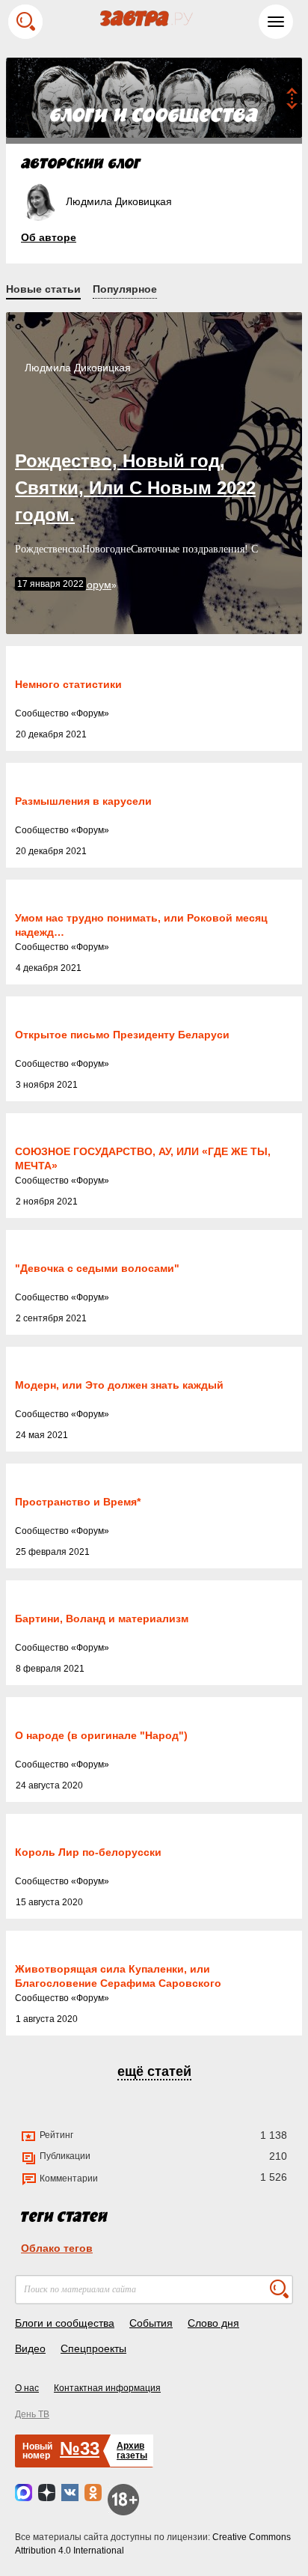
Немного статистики (68, 684)
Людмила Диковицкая (78, 368)
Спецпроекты (93, 2348)
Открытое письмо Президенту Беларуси (122, 1035)
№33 (80, 2448)
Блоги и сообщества (65, 2323)
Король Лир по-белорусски (88, 1852)
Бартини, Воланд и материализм (102, 1619)
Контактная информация (107, 2388)
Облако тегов (57, 2248)
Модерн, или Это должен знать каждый (119, 1385)
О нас (27, 2388)
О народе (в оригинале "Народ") (101, 1735)
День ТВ (32, 2414)
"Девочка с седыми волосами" (97, 1268)
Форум (90, 713)
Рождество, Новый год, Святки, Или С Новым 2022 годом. (135, 488)
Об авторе (49, 237)
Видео (30, 2348)
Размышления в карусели (83, 801)
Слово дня (213, 2323)
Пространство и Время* (78, 1502)
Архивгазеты (132, 2451)
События (151, 2323)
